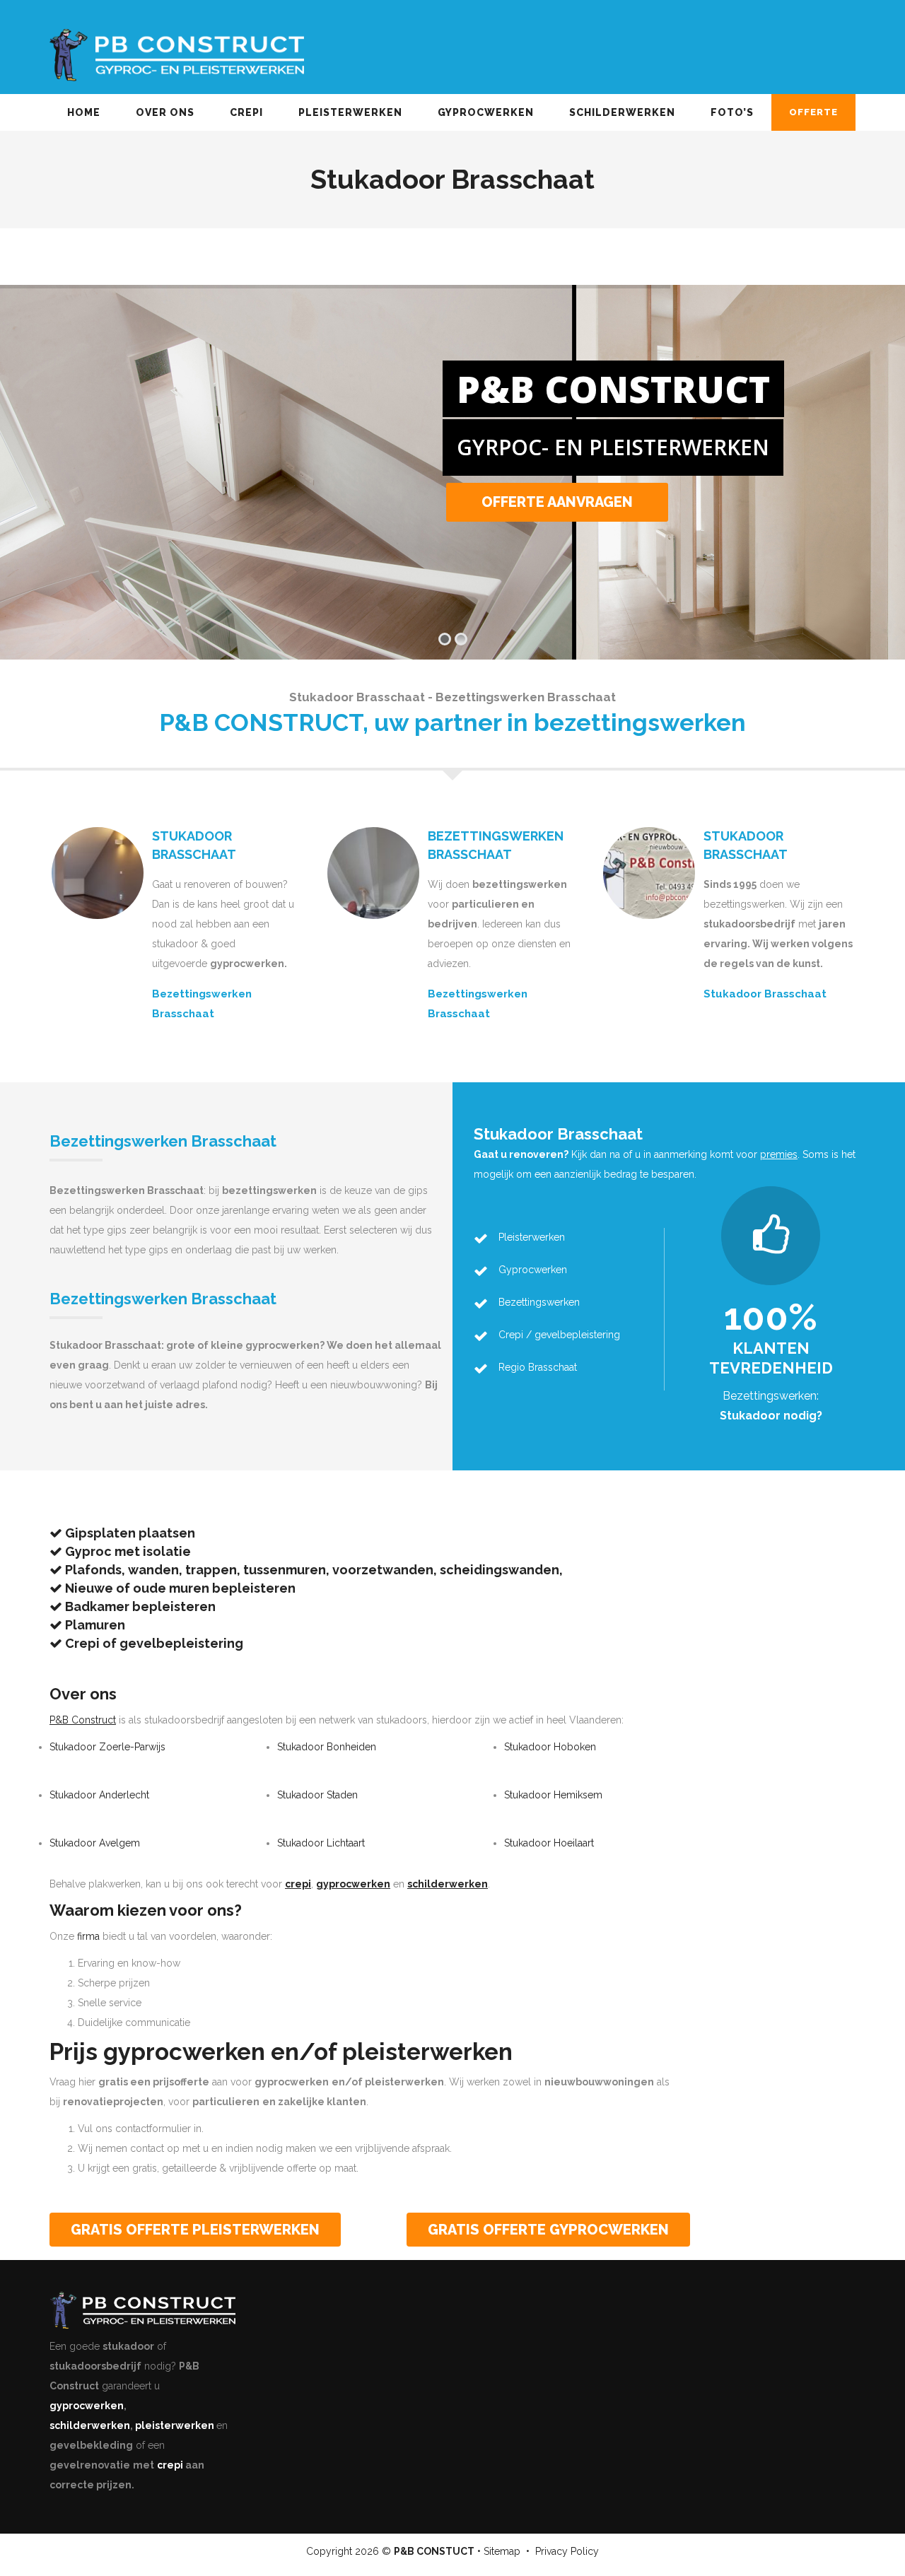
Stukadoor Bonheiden (327, 1747)
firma (88, 1936)
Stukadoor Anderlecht (99, 1795)
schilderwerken (90, 2425)
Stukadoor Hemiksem (553, 1795)
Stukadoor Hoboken (550, 1747)
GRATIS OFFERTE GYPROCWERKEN (548, 2230)
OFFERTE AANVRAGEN (557, 502)
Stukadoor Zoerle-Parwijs (107, 1747)
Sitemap (502, 2551)
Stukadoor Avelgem (95, 1843)
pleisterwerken (175, 2425)
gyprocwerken (87, 2406)
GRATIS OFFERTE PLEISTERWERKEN (195, 2230)
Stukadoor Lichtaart (321, 1843)
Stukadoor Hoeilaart (549, 1843)
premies (779, 1154)
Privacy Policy (567, 2551)
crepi (170, 2465)
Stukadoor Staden (317, 1795)
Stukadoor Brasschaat (765, 994)
